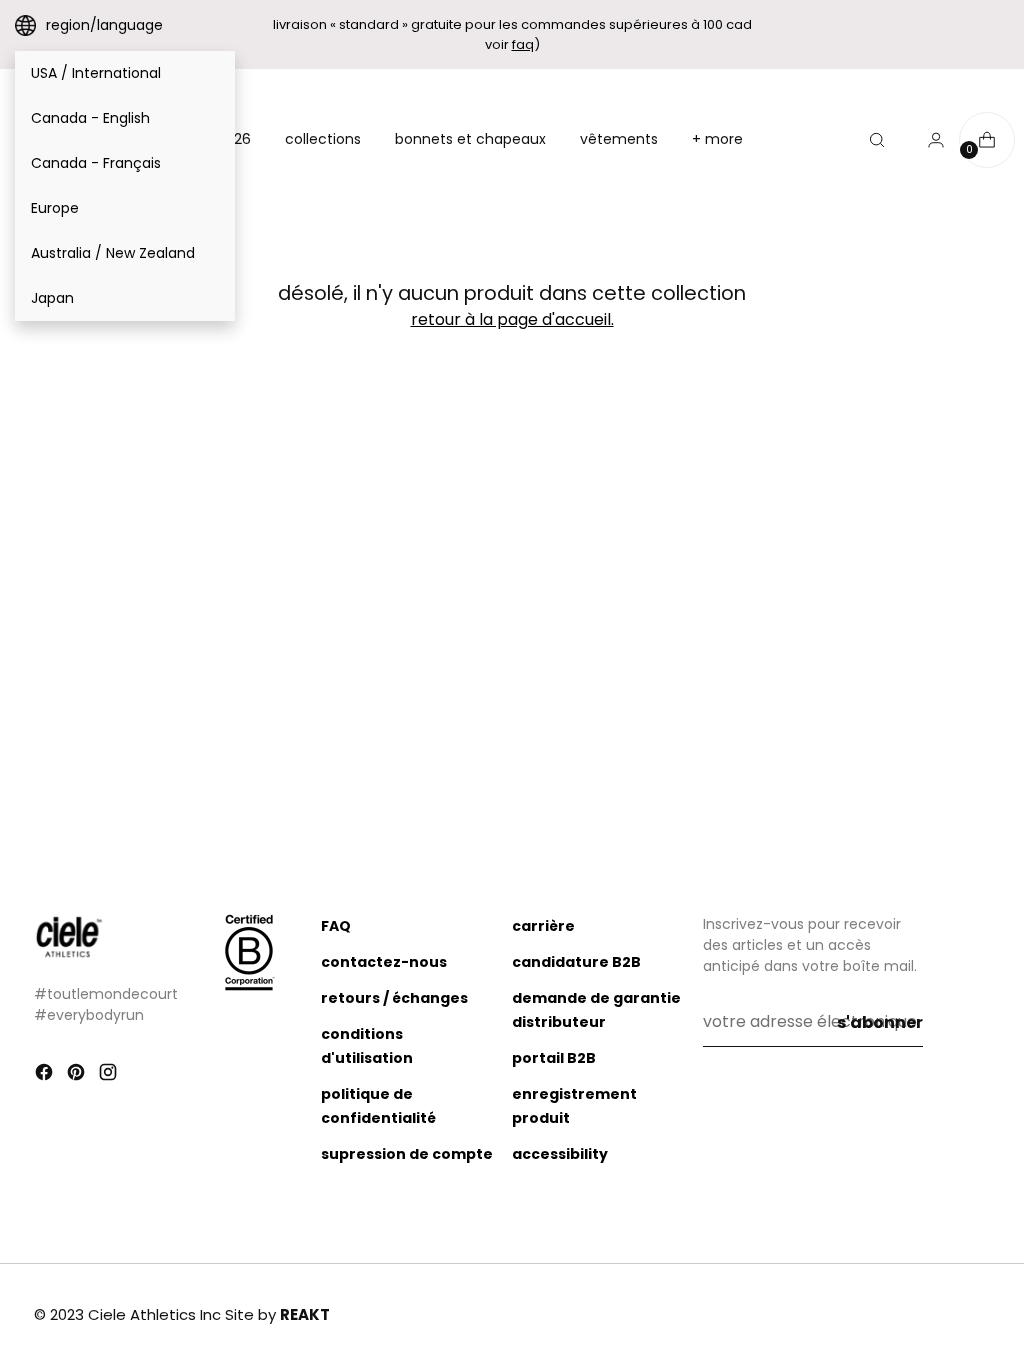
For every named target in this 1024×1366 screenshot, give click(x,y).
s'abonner (880, 1022)
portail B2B (554, 1058)
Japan (52, 298)
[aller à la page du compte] (928, 140)
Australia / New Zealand (113, 253)
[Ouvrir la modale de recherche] (877, 140)
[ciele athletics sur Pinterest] (78, 1075)
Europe (55, 208)
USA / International (96, 73)
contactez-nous (384, 962)
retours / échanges (394, 998)
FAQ (336, 926)
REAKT (305, 1314)
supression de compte (407, 1154)
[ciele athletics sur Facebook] (46, 1075)
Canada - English (90, 118)
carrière (543, 926)
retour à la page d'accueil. (512, 319)
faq (523, 44)
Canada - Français (96, 163)
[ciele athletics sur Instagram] (110, 1075)
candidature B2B (576, 962)
